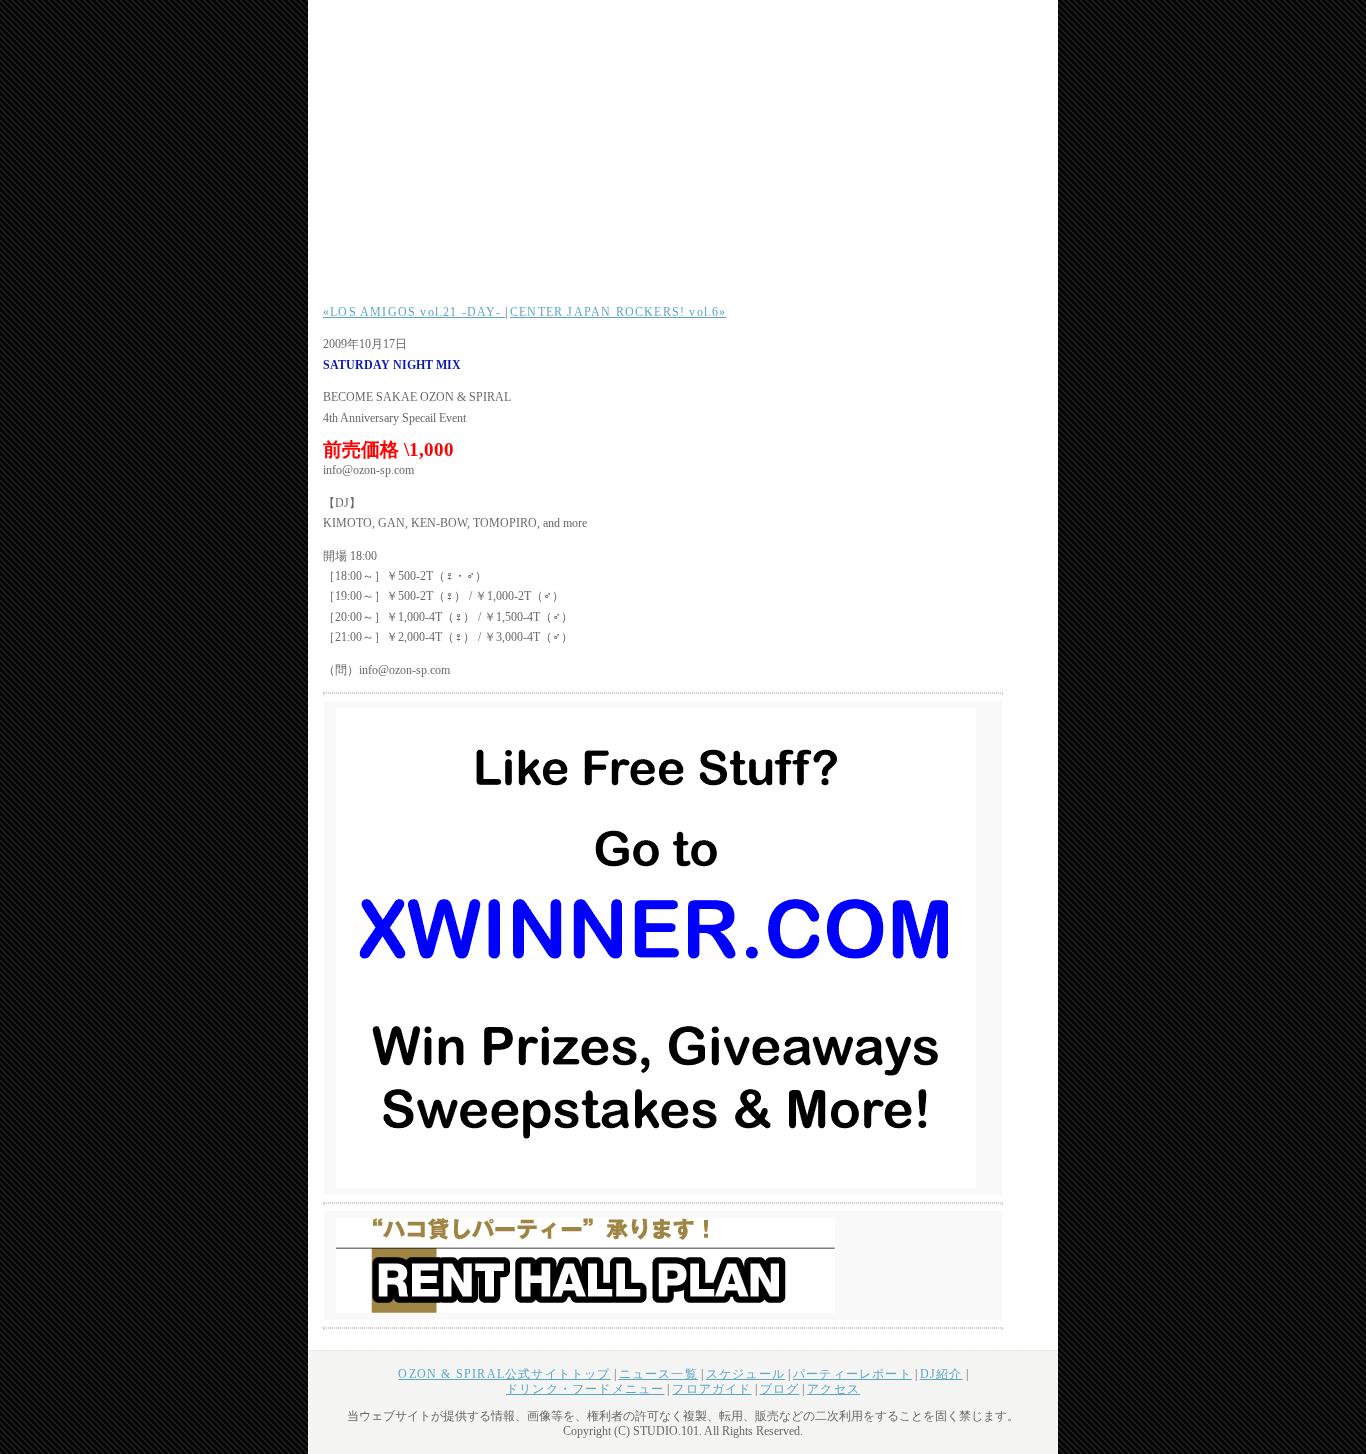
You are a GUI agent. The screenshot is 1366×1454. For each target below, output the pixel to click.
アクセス (833, 1389)
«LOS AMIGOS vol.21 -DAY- (414, 312)
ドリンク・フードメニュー (585, 1389)
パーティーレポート (852, 1374)
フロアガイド (711, 1389)
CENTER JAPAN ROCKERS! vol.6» (618, 312)
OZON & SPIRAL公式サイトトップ (504, 1374)
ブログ (780, 1389)
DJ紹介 (941, 1374)
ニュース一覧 (658, 1374)
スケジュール (745, 1374)
